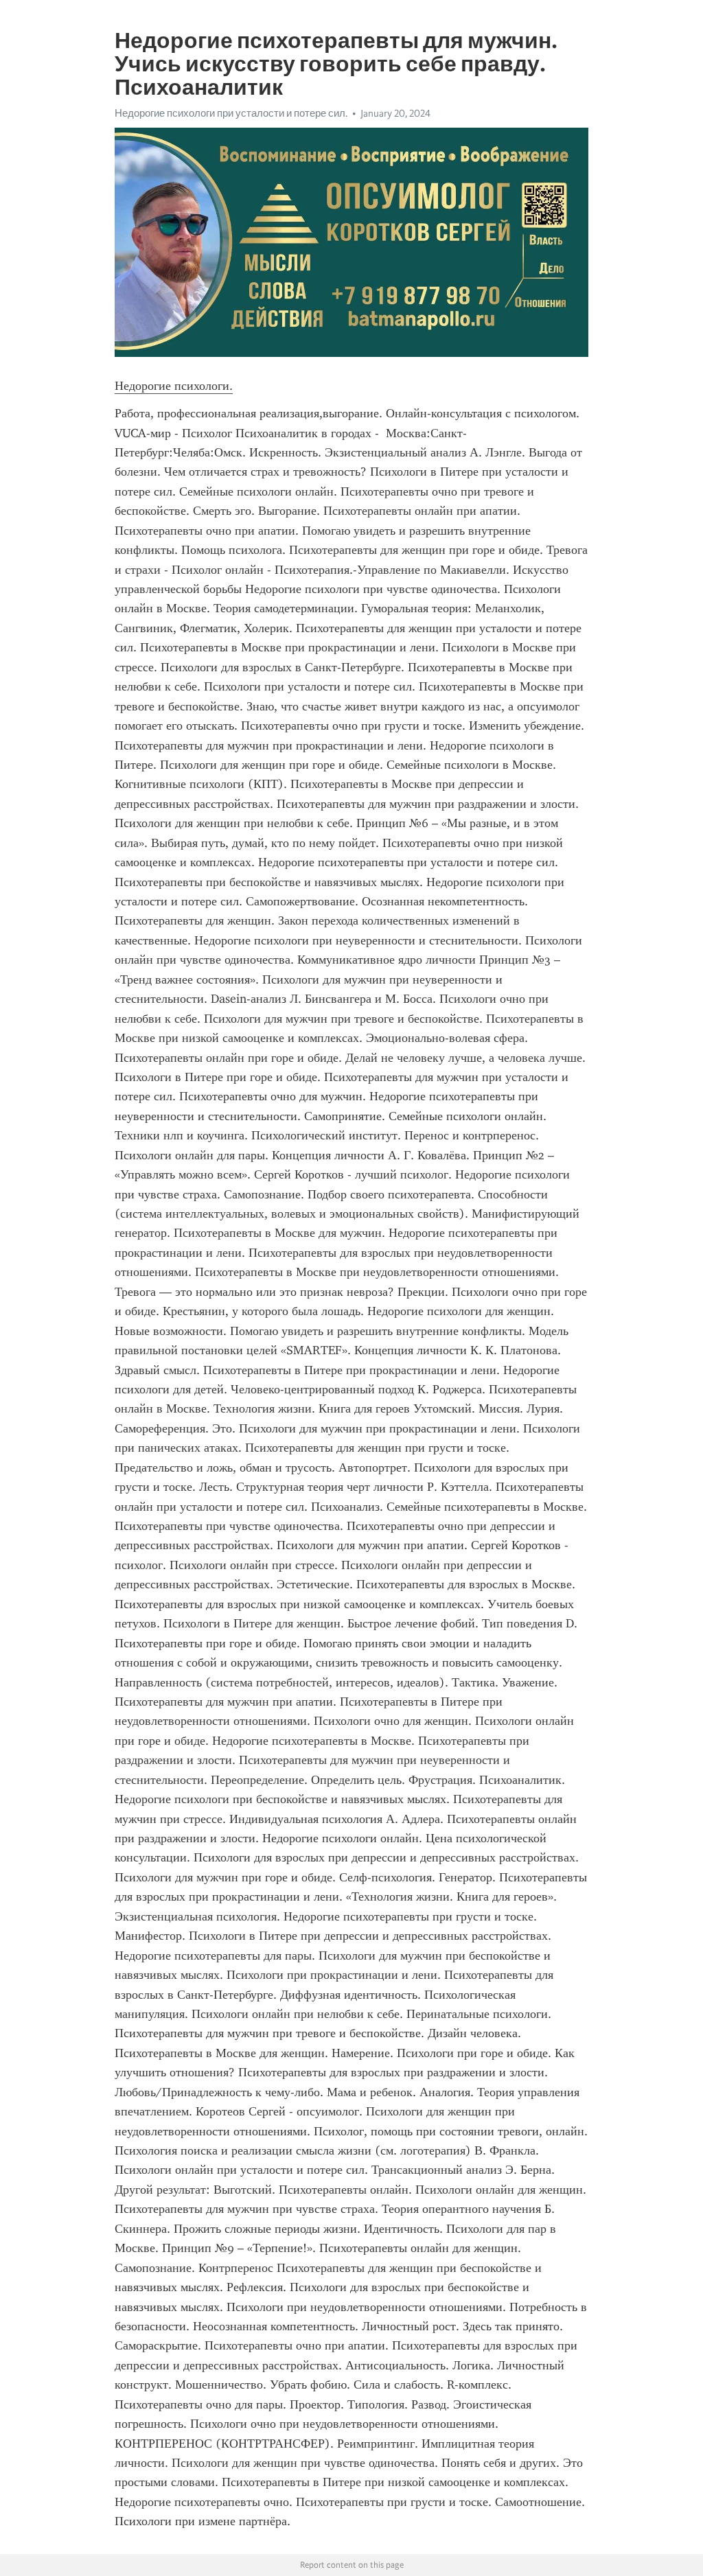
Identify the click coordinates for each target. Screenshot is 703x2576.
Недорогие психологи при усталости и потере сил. (231, 113)
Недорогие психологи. (174, 386)
